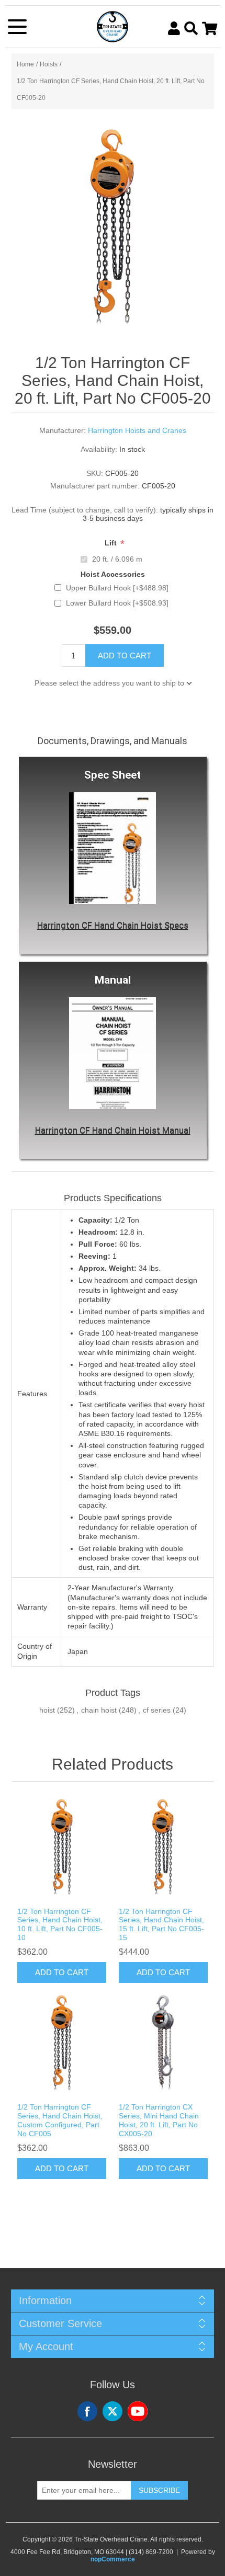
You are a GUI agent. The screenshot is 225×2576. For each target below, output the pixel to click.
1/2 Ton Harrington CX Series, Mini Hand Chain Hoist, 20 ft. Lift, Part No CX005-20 (159, 2120)
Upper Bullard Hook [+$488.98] (117, 588)
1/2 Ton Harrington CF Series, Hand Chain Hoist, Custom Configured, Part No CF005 (60, 2120)
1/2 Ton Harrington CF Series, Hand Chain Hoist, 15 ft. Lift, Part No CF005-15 (161, 1924)
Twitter (113, 2411)
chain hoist (99, 1710)
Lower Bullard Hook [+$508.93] (117, 603)
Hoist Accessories (113, 575)
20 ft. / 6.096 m (117, 559)
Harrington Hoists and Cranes (137, 430)
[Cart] (210, 28)
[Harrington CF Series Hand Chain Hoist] (62, 1847)
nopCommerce (113, 2559)
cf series (157, 1710)
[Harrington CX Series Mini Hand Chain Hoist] (163, 2043)
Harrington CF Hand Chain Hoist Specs (113, 925)
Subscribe (159, 2490)
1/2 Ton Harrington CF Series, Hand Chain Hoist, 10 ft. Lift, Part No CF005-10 (60, 1924)
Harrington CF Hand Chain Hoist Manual (113, 1130)
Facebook (87, 2411)
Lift (112, 543)
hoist (47, 1710)
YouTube (138, 2411)
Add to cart (125, 656)
